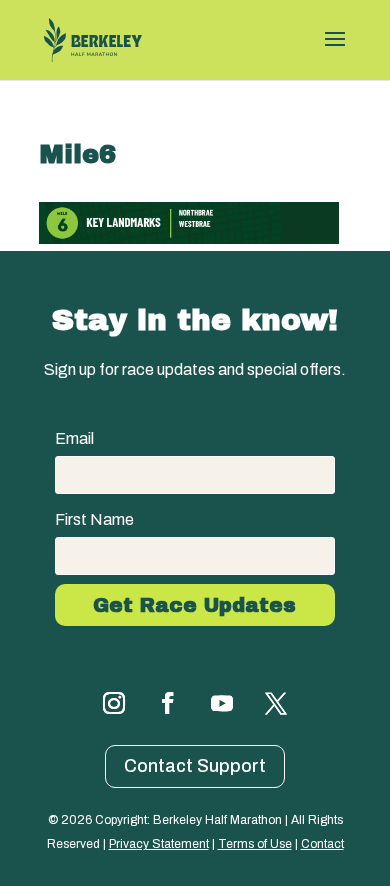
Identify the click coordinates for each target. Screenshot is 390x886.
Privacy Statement (159, 844)
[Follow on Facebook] (168, 703)
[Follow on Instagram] (114, 703)
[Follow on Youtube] (222, 703)
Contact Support (195, 766)
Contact (322, 844)
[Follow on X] (276, 703)
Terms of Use (255, 844)
